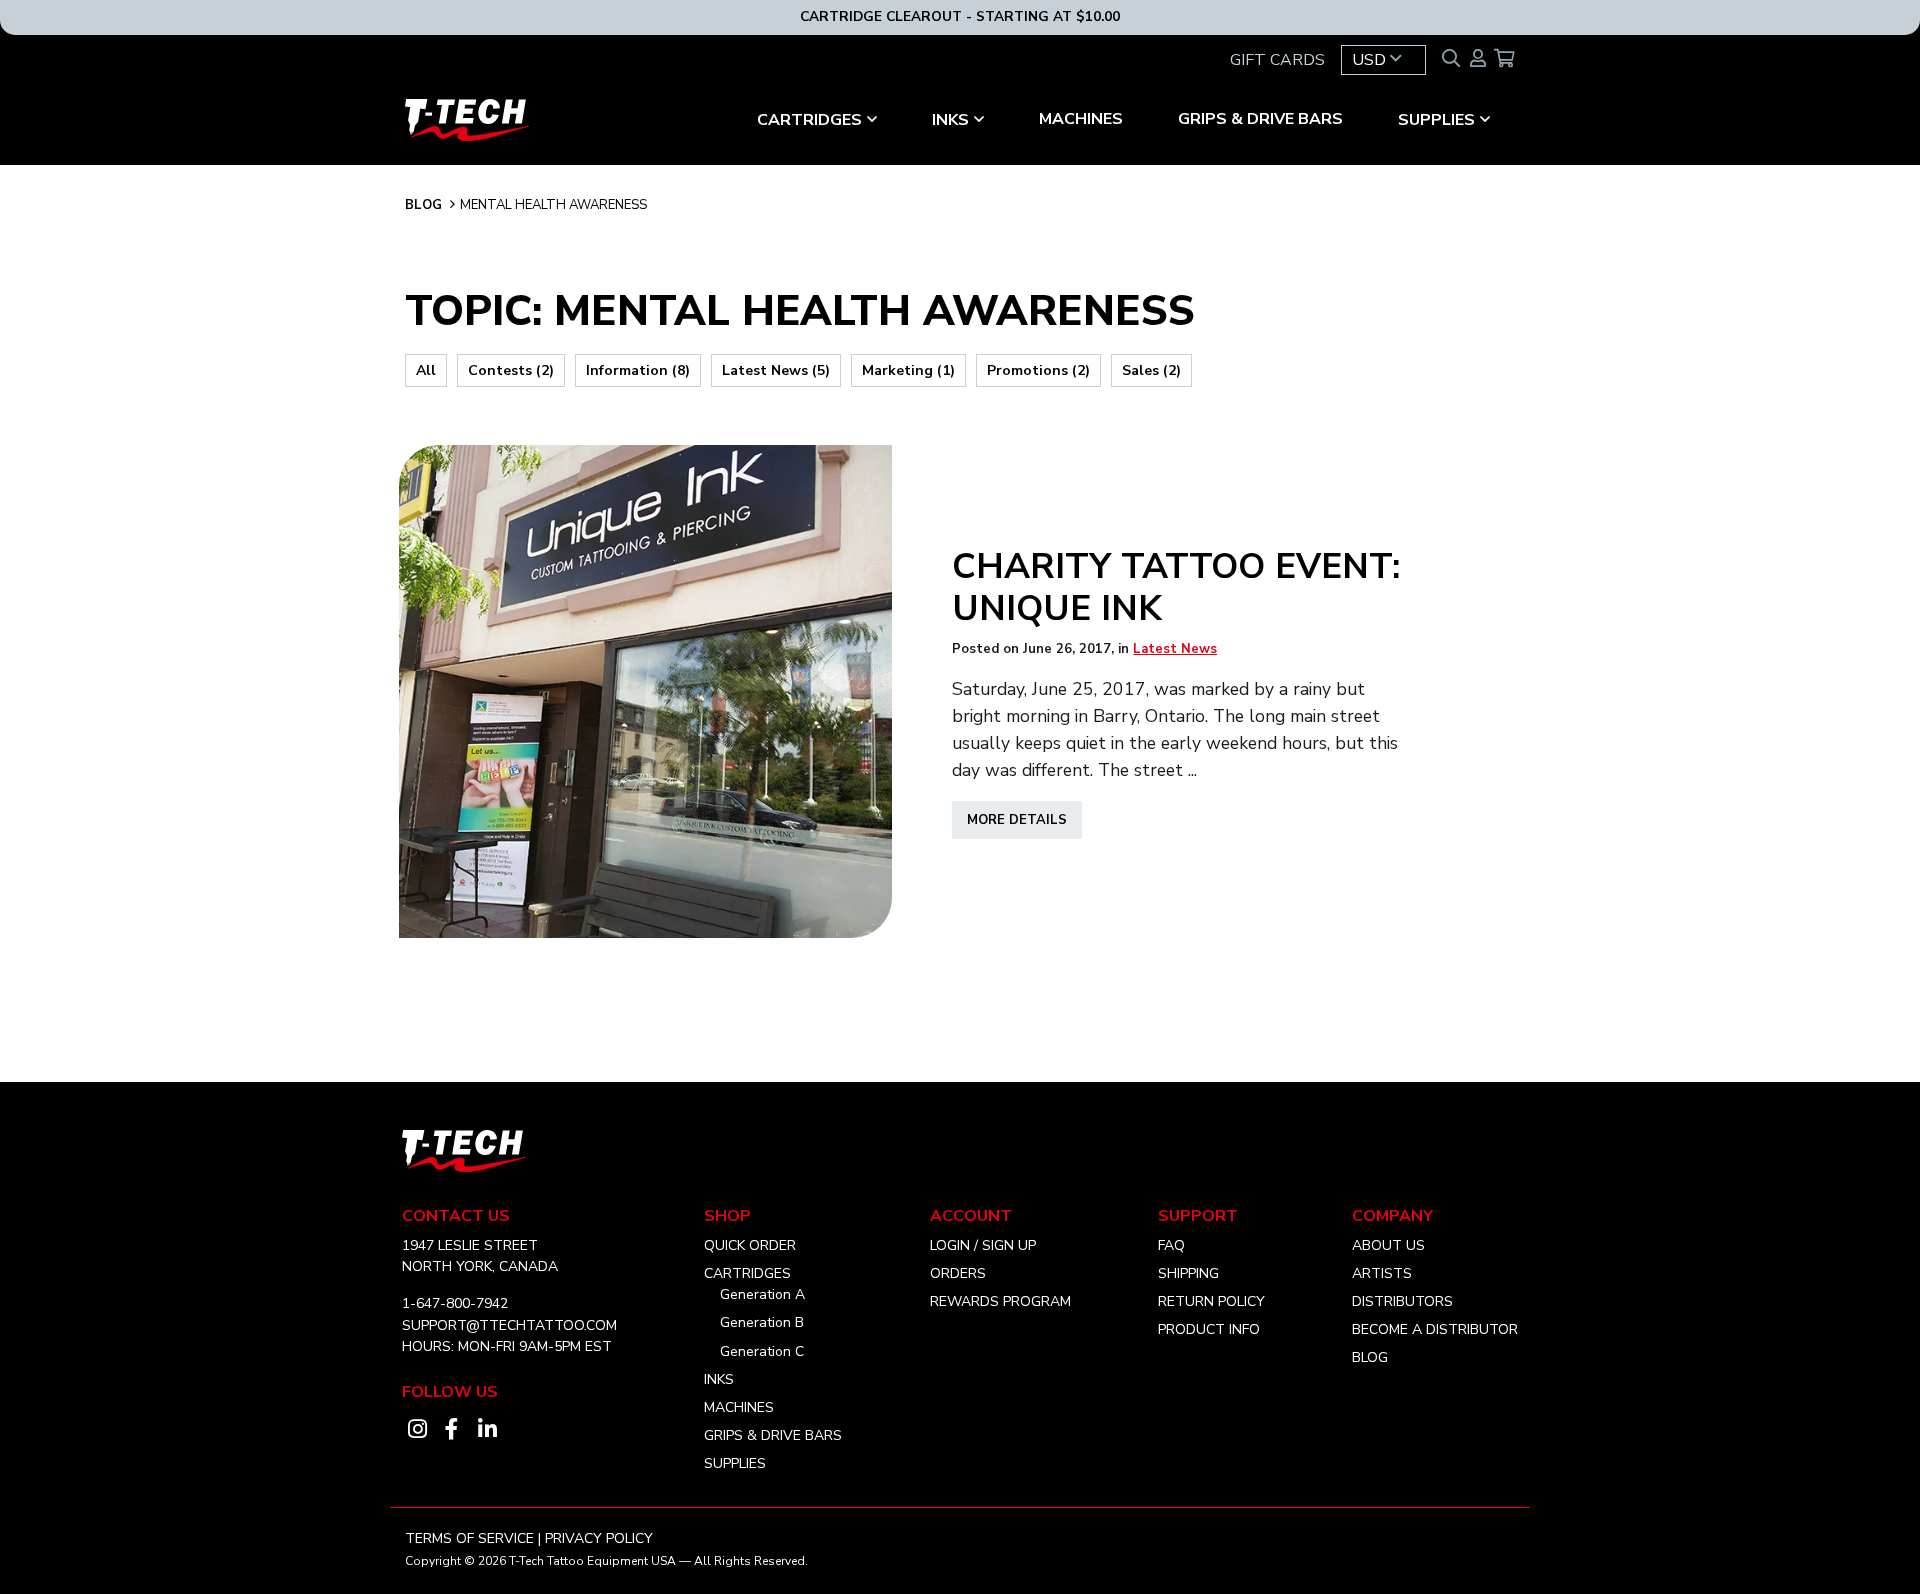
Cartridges (747, 1273)
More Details (1024, 824)
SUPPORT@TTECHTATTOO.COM (509, 1325)
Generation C (762, 1351)
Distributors (1402, 1301)
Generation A (762, 1294)
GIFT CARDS (1277, 60)
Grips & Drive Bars (1260, 119)
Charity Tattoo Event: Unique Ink (1176, 587)
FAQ (1171, 1245)
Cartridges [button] (809, 120)
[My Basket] (1504, 60)
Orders (958, 1273)
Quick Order (750, 1245)
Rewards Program (1000, 1301)
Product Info (1209, 1329)
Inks (950, 120)
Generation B (762, 1322)
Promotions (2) (1038, 370)
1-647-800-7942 (455, 1303)
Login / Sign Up (983, 1245)
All (426, 370)
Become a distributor (1435, 1329)
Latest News (1175, 649)
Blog (423, 205)
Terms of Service (469, 1538)
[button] (1383, 60)
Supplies (1436, 120)
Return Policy (1211, 1301)
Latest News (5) (776, 370)
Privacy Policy (599, 1538)
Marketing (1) (908, 370)
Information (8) (638, 370)
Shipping (1188, 1273)
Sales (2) (1151, 370)
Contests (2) (511, 370)
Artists (1382, 1273)
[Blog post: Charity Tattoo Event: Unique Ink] (645, 691)
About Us (1388, 1245)
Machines (1081, 119)
